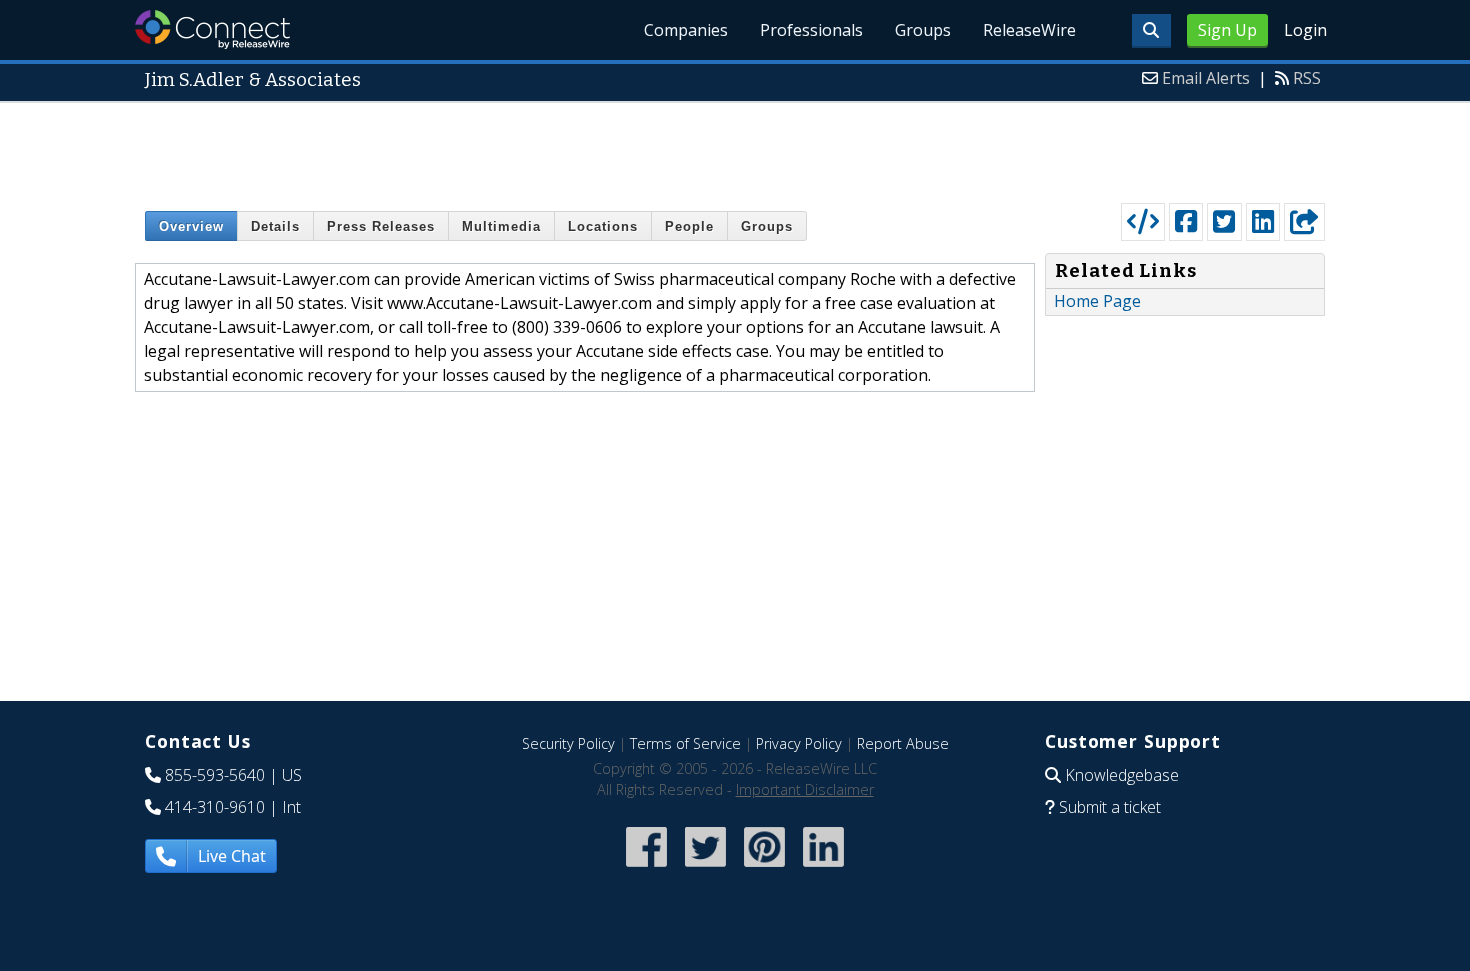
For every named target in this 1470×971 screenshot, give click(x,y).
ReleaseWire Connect (212, 29)
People (689, 226)
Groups (923, 30)
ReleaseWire (1029, 30)
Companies (686, 30)
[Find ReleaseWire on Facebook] (646, 868)
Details (275, 226)
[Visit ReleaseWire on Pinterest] (764, 868)
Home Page (1097, 301)
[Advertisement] (735, 148)
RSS (1307, 78)
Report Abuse (903, 743)
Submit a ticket (1110, 807)
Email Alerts (1206, 78)
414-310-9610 (215, 807)
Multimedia (501, 226)
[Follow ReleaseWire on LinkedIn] (823, 868)
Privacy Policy (799, 743)
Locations (603, 226)
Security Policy (568, 743)
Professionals (811, 30)
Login (1305, 30)
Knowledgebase (1122, 775)
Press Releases (381, 226)
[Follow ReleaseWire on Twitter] (705, 868)
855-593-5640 (215, 775)
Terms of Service (685, 743)
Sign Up (1227, 30)
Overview (191, 226)
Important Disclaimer (805, 789)
